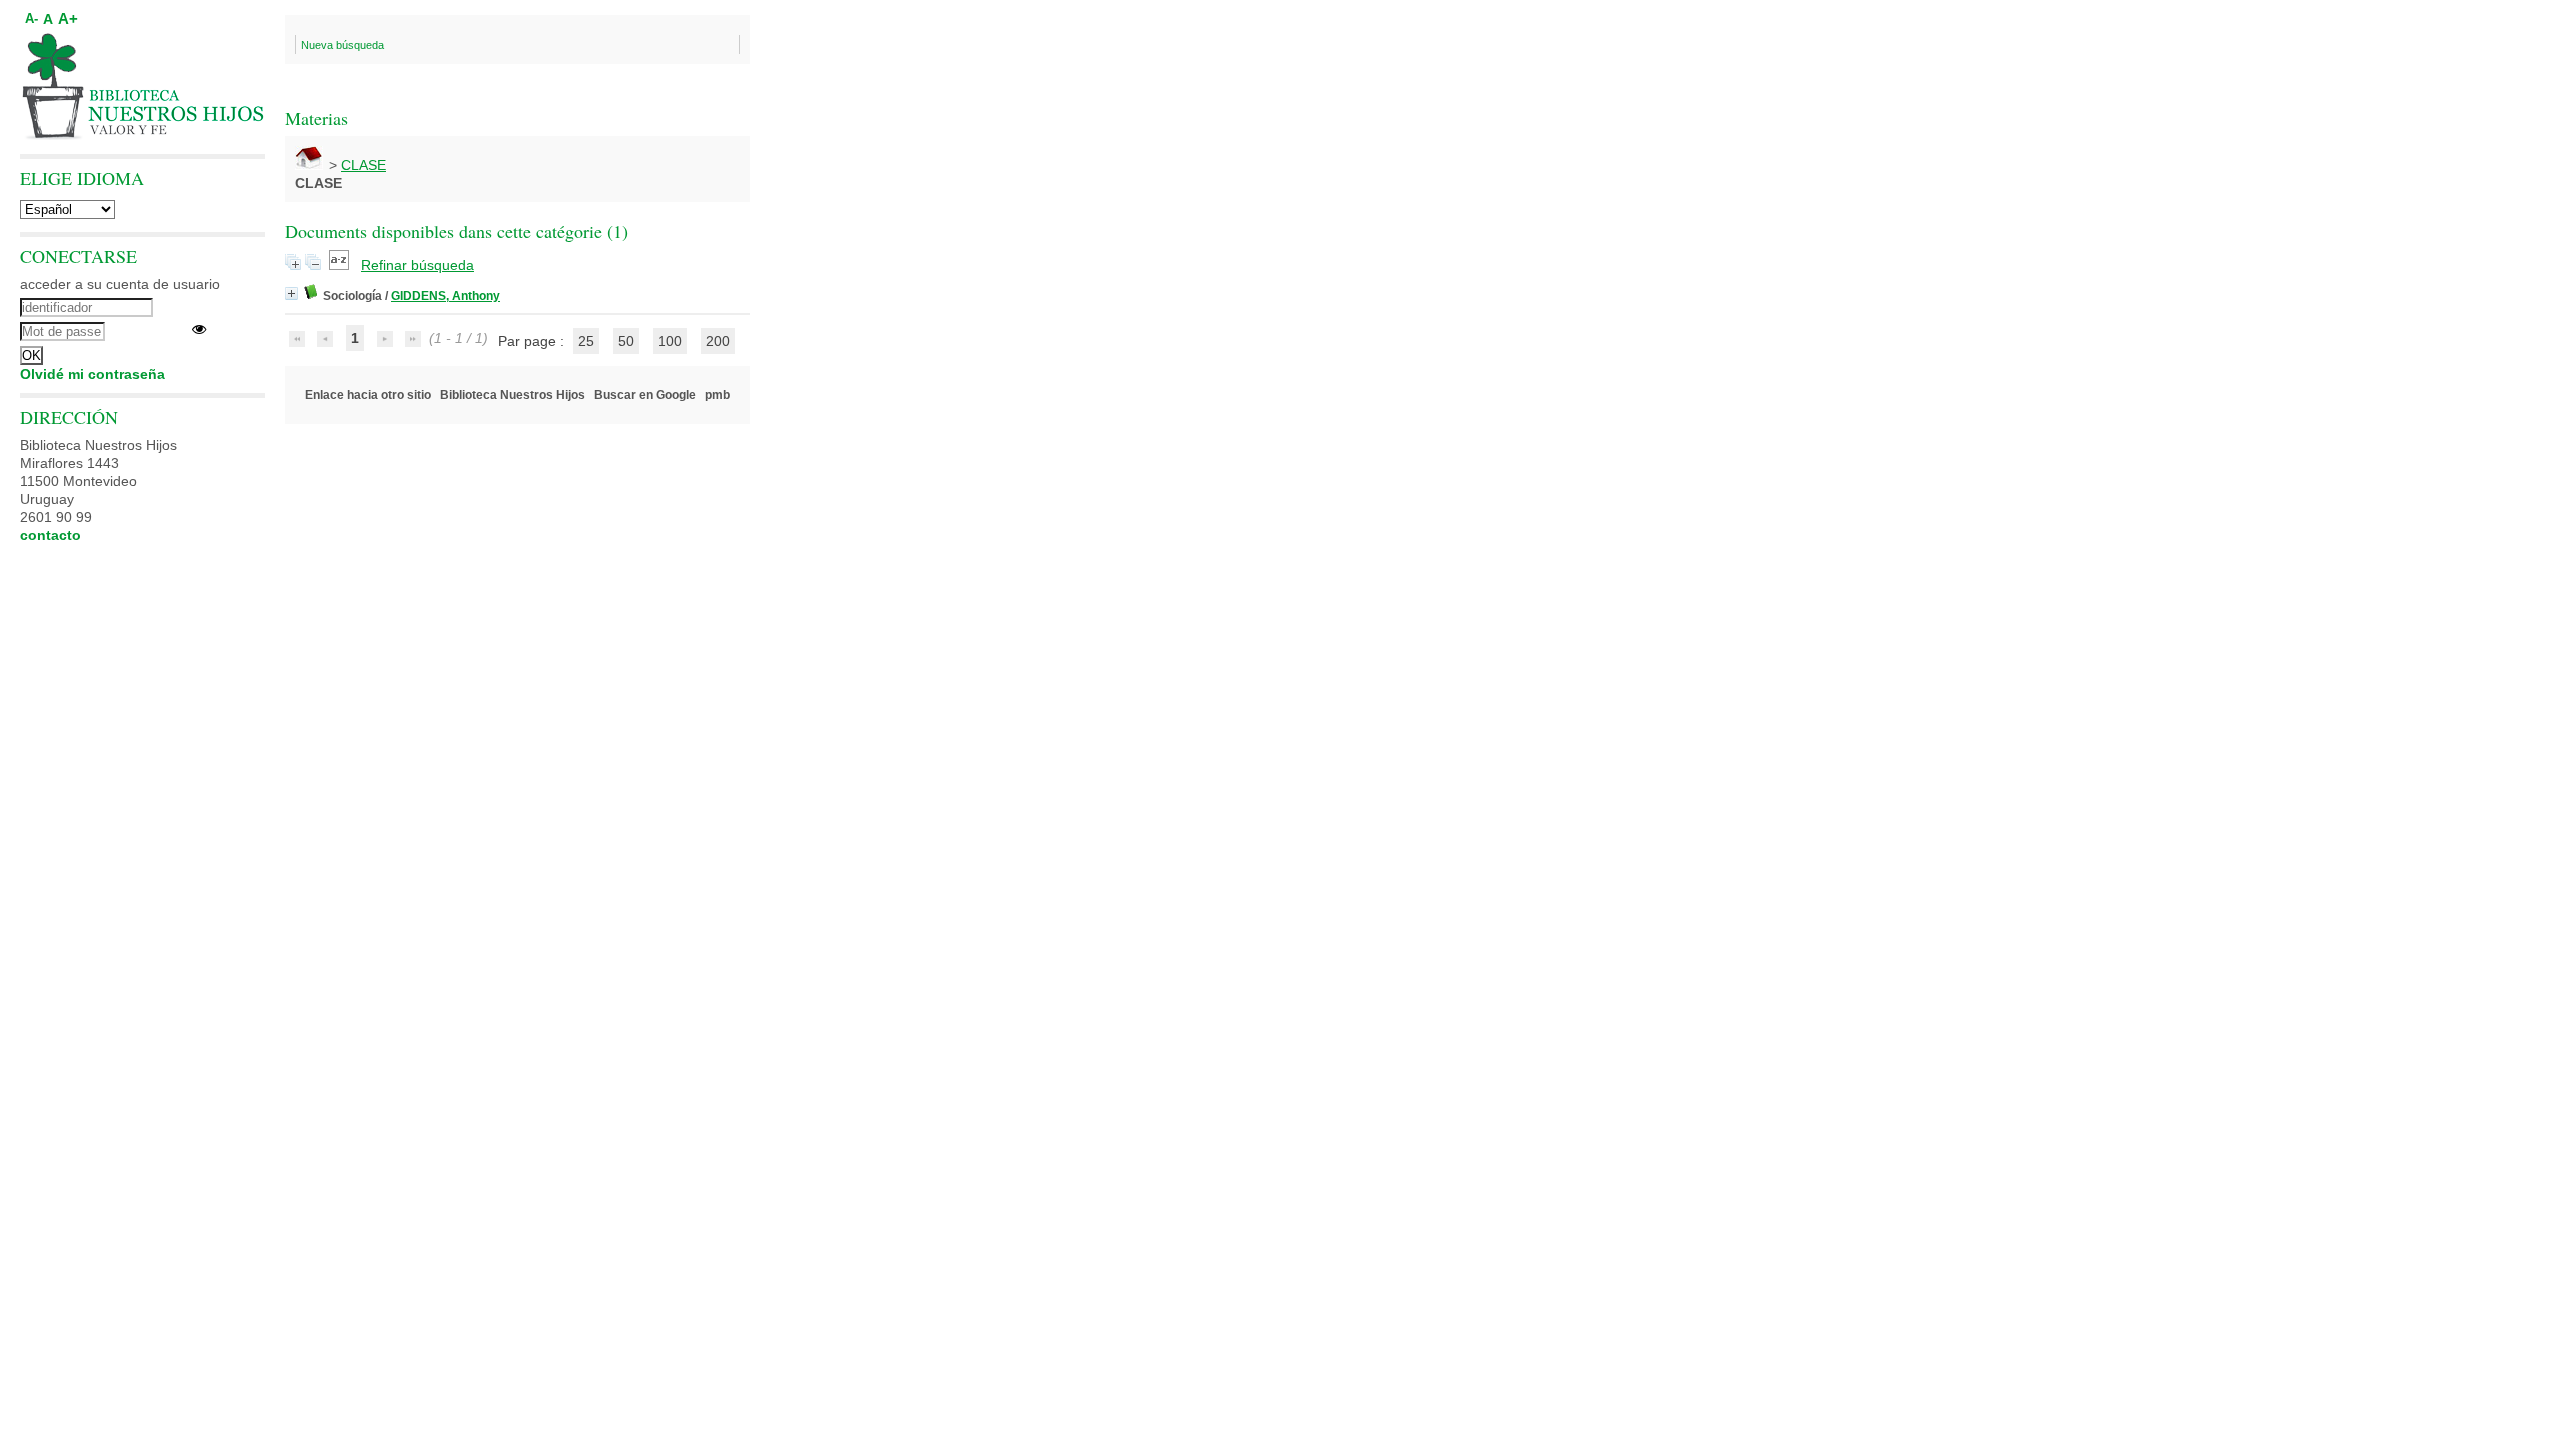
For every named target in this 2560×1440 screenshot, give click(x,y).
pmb (717, 395)
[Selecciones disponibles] (341, 265)
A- (31, 19)
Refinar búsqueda (417, 265)
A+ (68, 18)
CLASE (363, 165)
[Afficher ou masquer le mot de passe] (199, 329)
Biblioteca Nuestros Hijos (512, 395)
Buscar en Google (645, 395)
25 (586, 341)
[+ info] (291, 293)
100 (670, 341)
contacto (50, 535)
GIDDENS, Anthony (445, 296)
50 (626, 341)
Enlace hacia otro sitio (368, 395)
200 (718, 341)
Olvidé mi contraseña (92, 374)
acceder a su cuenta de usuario (120, 284)
